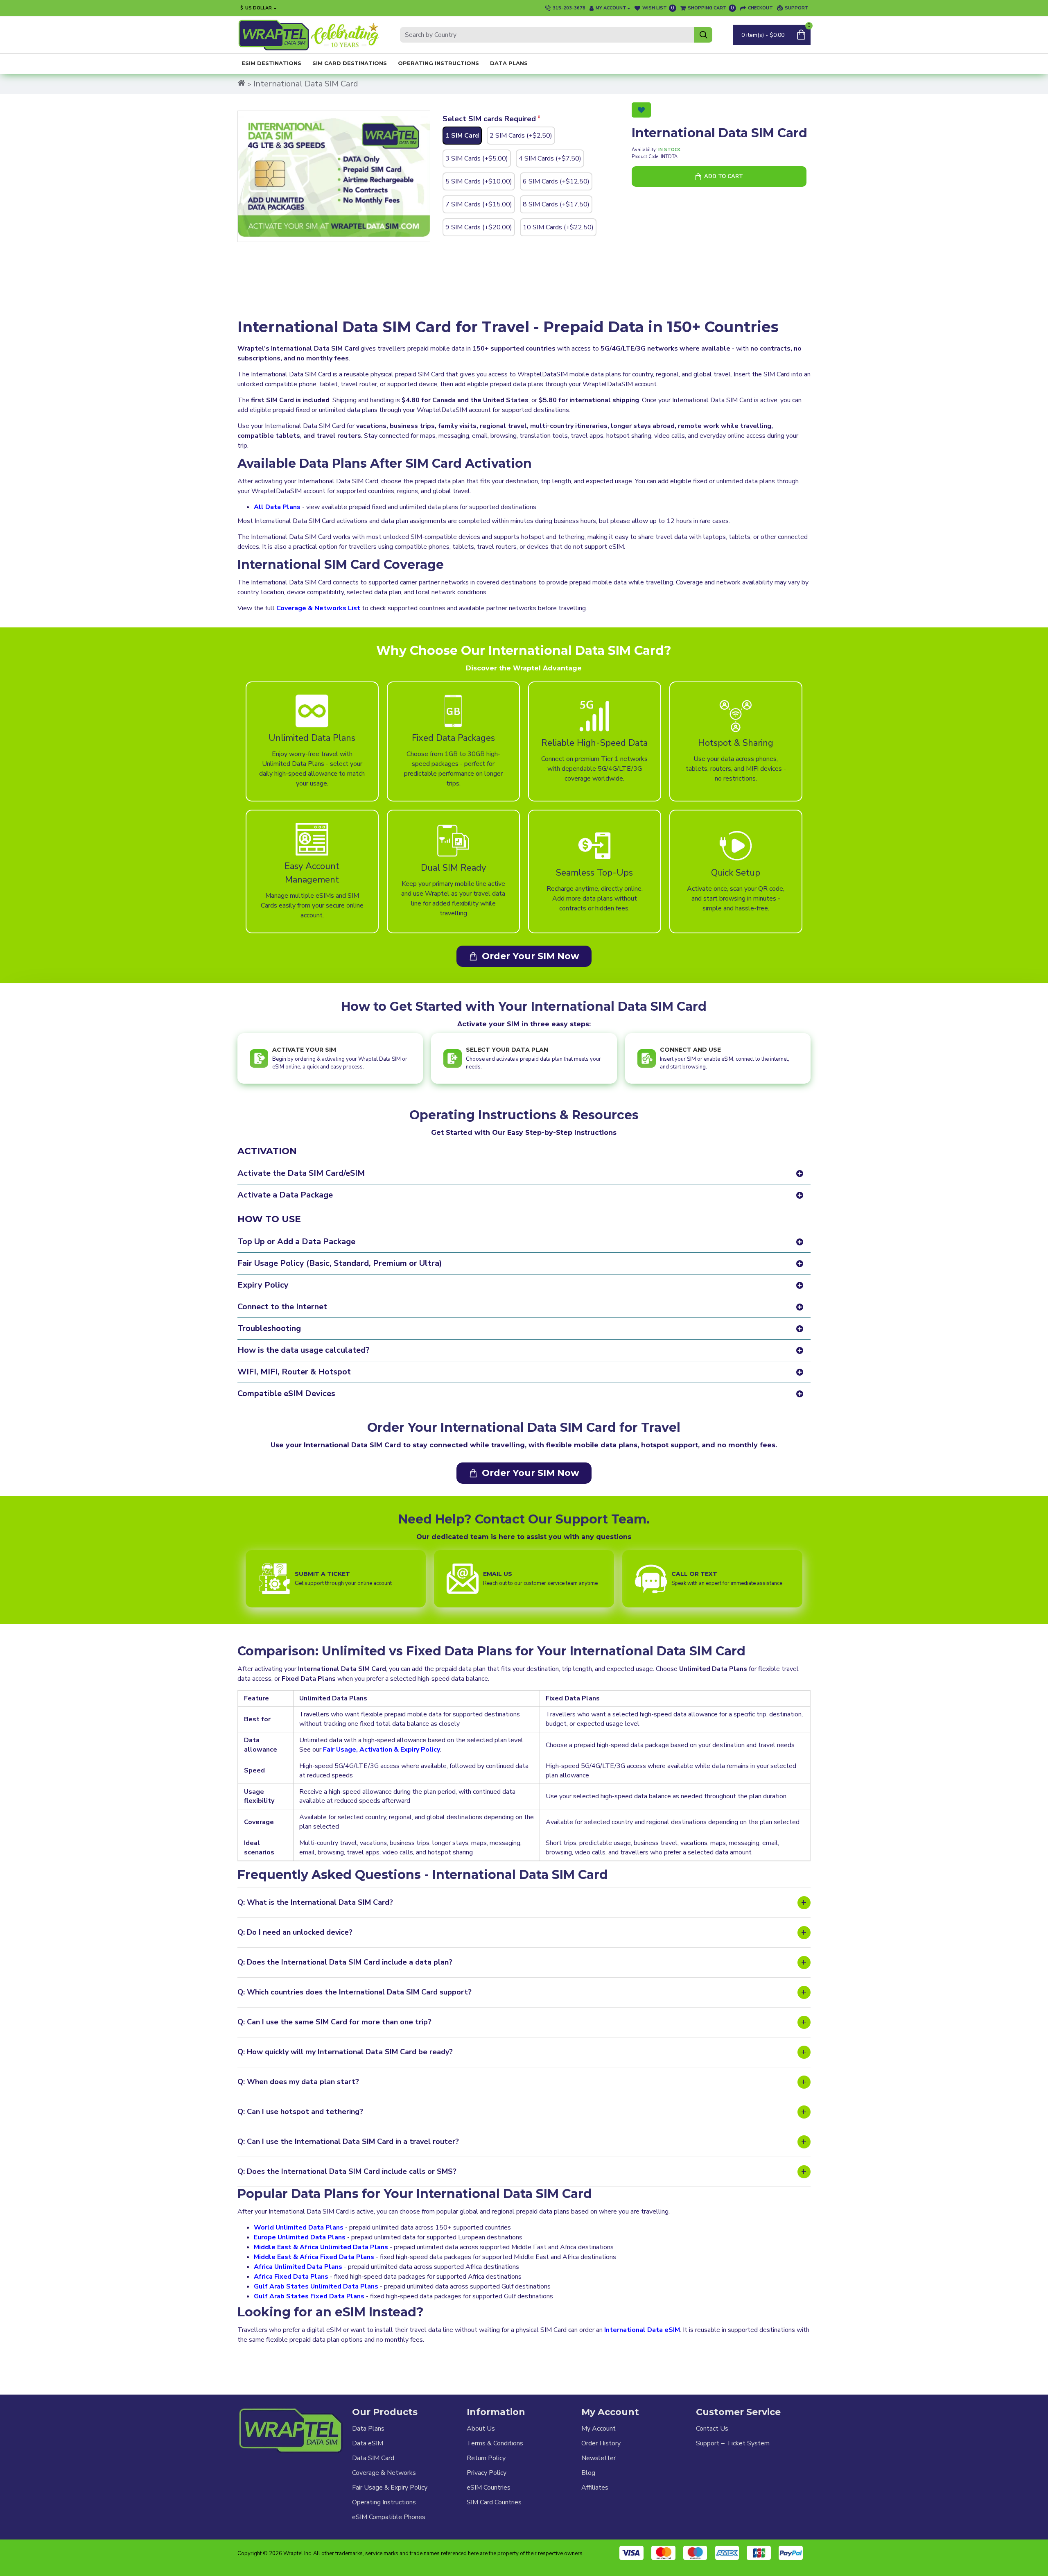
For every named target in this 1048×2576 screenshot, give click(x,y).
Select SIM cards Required (489, 119)
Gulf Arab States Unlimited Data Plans (316, 2286)
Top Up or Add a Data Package (296, 1242)
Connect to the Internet (282, 1307)
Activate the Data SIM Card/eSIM (301, 1173)
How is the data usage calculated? (304, 1350)
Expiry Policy (263, 1285)
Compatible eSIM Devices (286, 1393)
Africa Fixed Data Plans (291, 2277)
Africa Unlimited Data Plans (298, 2267)
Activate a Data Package (285, 1195)
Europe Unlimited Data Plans (300, 2237)
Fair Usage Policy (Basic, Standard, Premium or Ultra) (340, 1263)
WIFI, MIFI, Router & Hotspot (294, 1372)
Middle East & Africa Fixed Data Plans (314, 2257)
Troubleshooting (269, 1328)
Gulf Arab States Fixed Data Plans (309, 2296)
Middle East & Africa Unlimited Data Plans (321, 2247)
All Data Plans (277, 507)
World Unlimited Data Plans (299, 2227)
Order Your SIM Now (531, 956)
